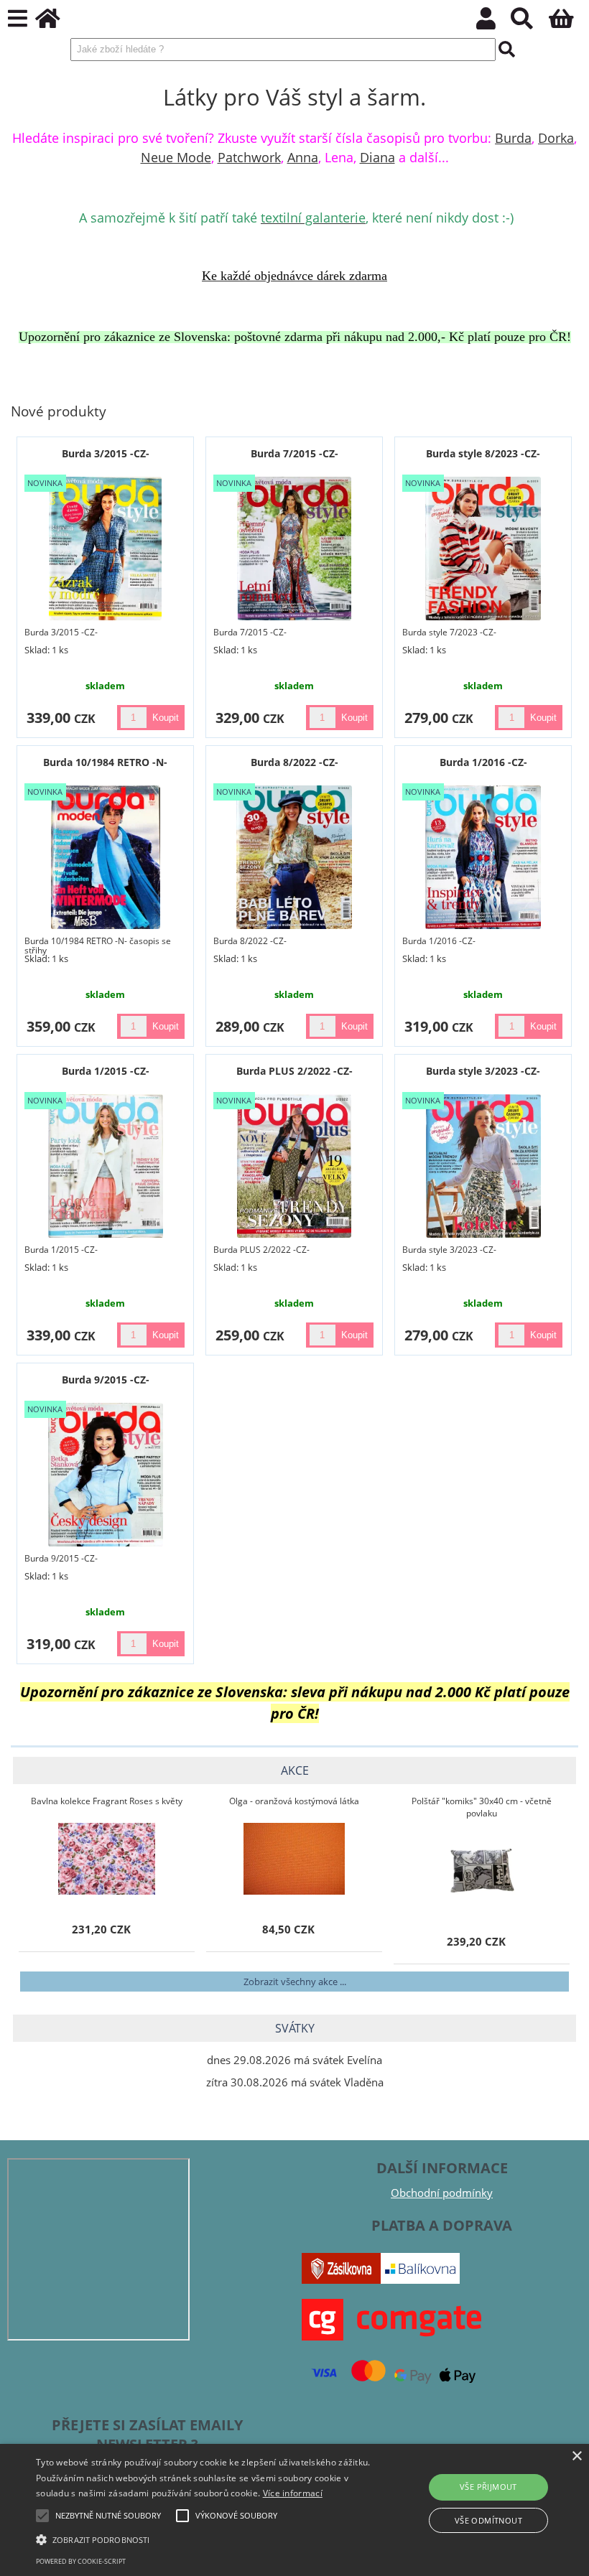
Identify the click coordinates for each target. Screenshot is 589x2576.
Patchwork (249, 157)
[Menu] (18, 19)
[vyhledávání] (530, 23)
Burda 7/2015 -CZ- (294, 453)
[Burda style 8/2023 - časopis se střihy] (483, 549)
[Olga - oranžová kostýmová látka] (294, 1859)
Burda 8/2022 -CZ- (294, 762)
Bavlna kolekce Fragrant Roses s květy (107, 1801)
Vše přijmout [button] (488, 2487)
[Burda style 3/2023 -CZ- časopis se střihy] (483, 1166)
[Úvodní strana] (56, 23)
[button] (204, 2539)
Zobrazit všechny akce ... (295, 1982)
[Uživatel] (494, 23)
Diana (377, 157)
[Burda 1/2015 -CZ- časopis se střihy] (106, 1166)
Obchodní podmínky (442, 2193)
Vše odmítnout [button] (488, 2520)
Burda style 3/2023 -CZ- (483, 1071)
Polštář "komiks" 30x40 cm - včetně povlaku (482, 1807)
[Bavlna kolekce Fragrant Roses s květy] (107, 1859)
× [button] (576, 2456)
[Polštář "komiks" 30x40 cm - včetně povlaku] (482, 1871)
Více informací (293, 2493)
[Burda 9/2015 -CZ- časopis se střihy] (106, 1475)
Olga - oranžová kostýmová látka (294, 1801)
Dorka (556, 138)
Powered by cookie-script (81, 2561)
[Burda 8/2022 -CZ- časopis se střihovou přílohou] (294, 857)
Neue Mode (176, 157)
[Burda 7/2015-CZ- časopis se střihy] (294, 549)
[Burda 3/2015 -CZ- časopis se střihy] (105, 549)
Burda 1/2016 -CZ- (483, 762)
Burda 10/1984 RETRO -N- (105, 762)
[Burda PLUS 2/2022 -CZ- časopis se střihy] (294, 1166)
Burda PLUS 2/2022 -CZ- (294, 1071)
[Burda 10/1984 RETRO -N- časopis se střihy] (106, 857)
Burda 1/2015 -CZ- (106, 1071)
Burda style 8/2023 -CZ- (483, 453)
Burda (513, 138)
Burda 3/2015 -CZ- (106, 453)
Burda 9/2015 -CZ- (106, 1380)
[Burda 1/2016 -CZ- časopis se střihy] (483, 857)
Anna (303, 157)
